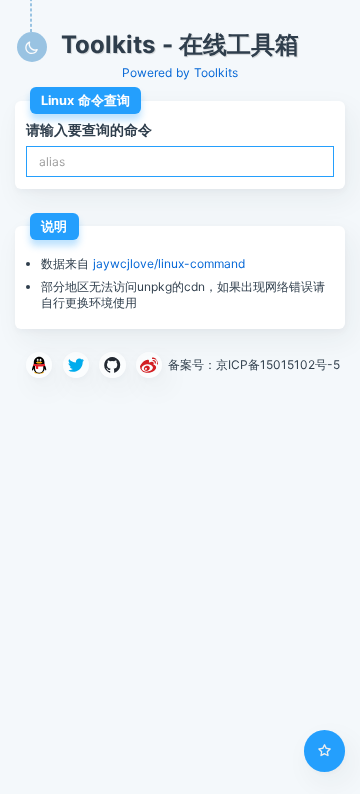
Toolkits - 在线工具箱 (180, 45)
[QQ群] (39, 365)
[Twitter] (75, 365)
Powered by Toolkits (180, 72)
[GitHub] (112, 365)
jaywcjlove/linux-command (169, 263)
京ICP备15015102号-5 (278, 365)
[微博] (149, 365)
